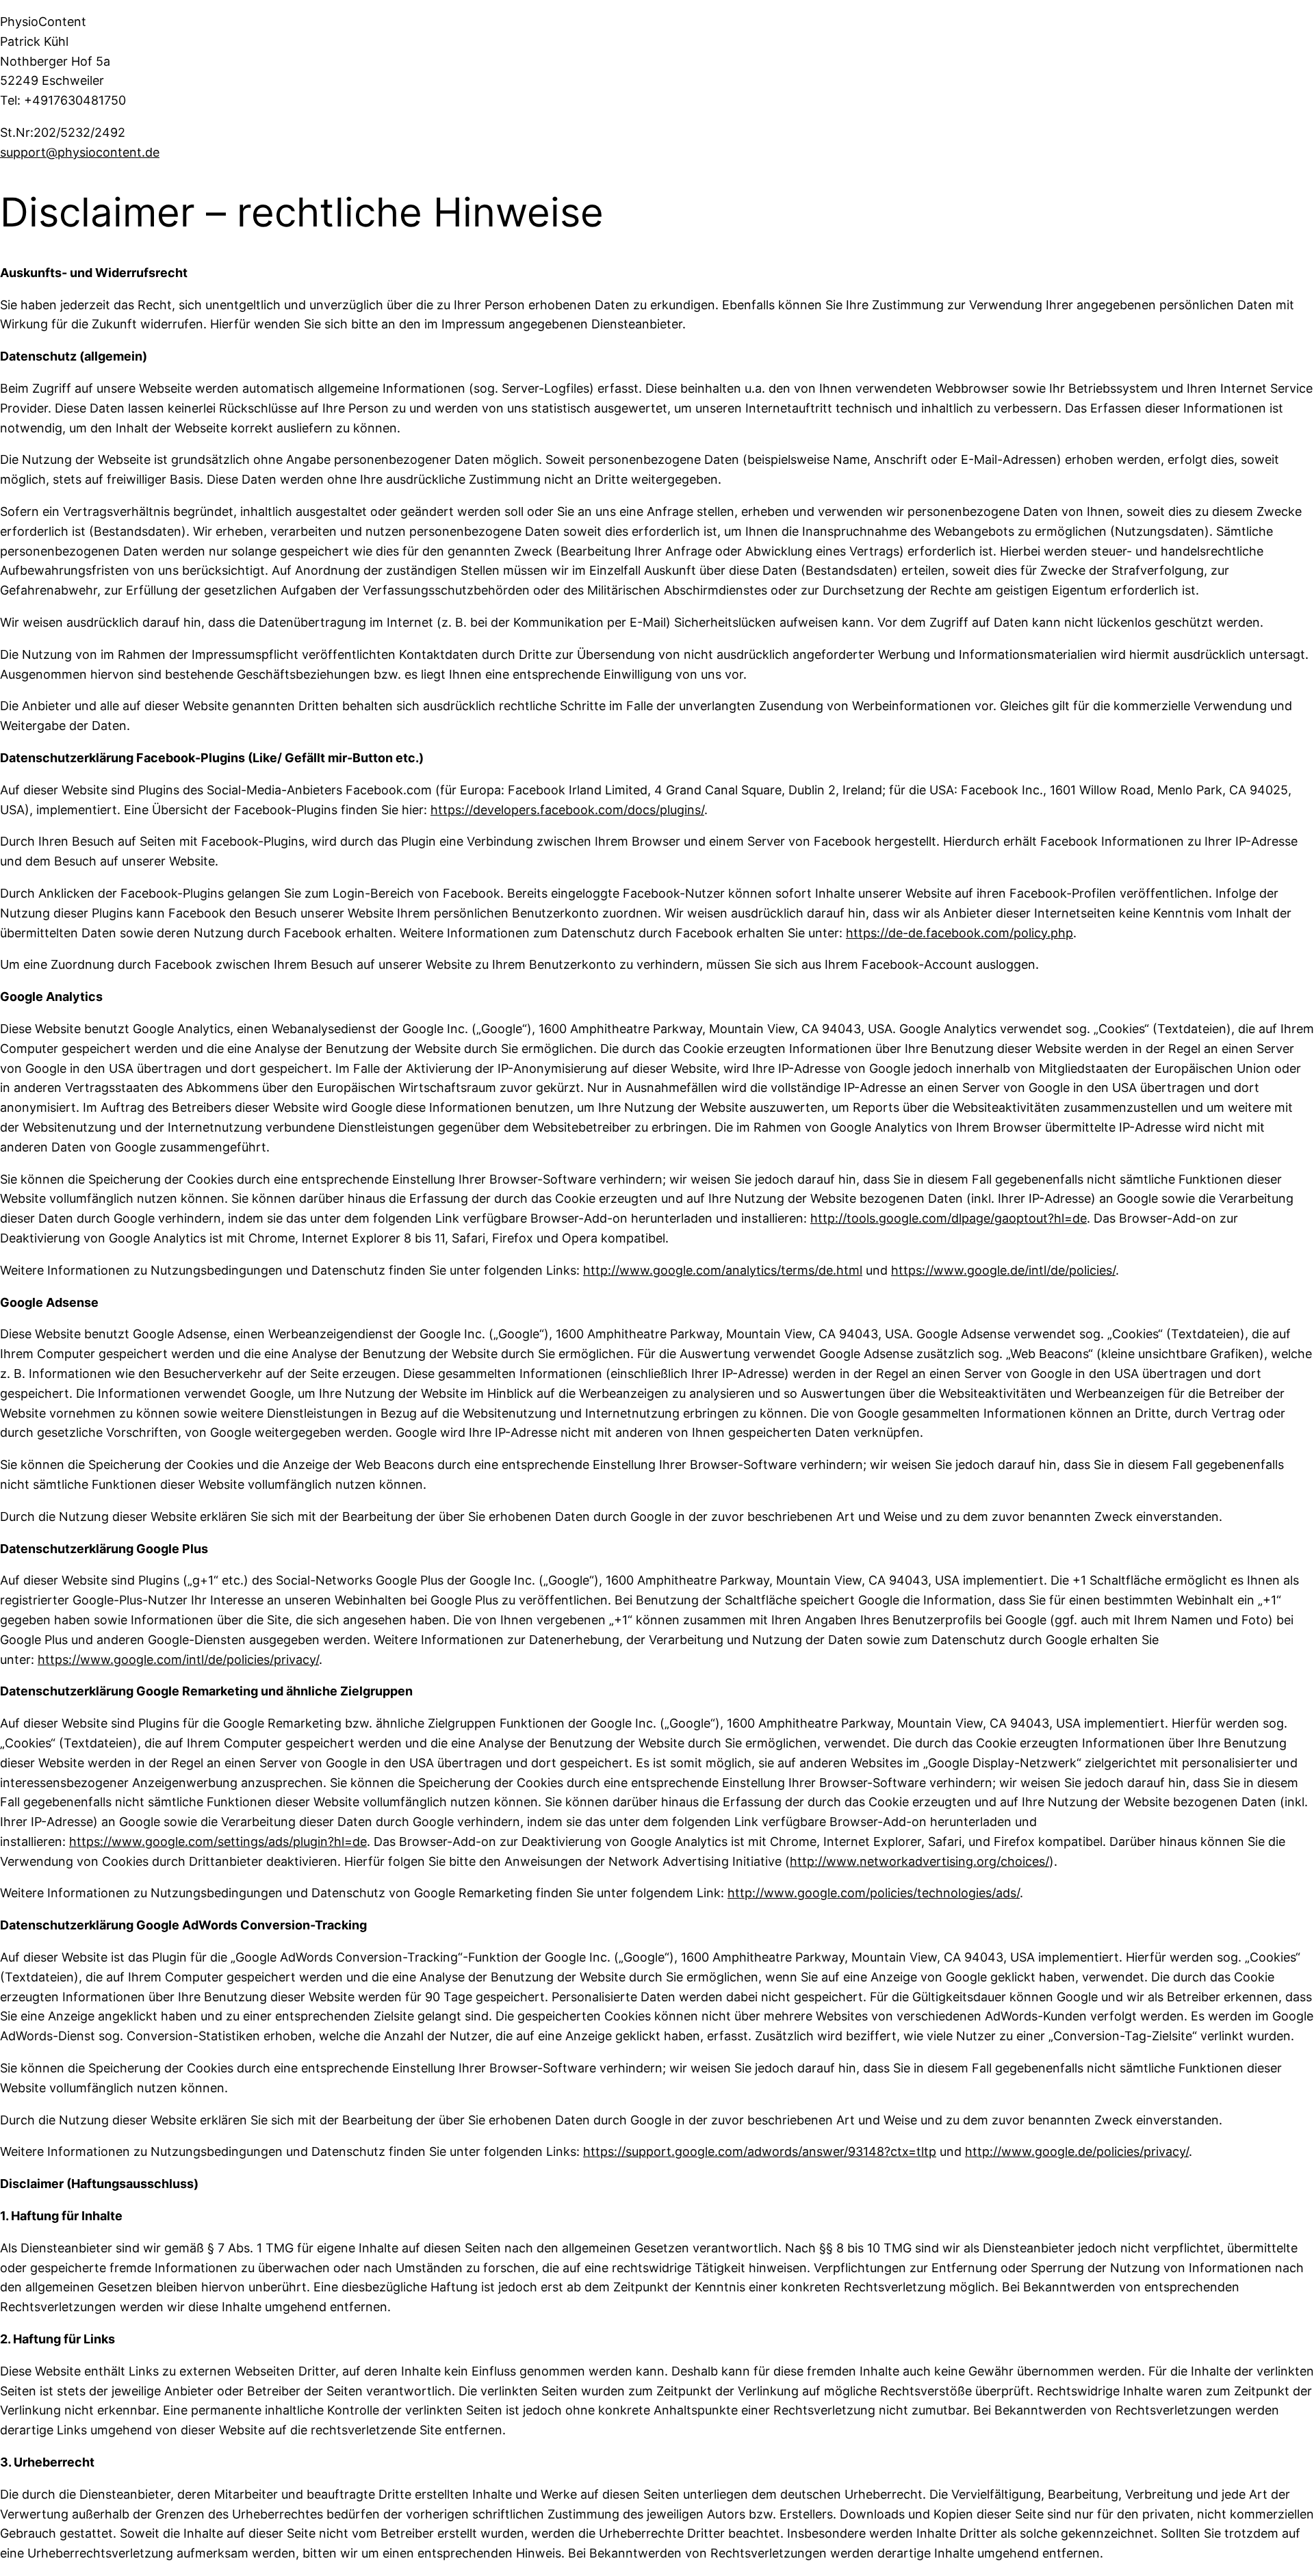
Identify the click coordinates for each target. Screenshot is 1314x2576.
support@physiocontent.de (80, 152)
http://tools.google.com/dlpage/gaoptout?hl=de (949, 1218)
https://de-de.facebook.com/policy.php (959, 933)
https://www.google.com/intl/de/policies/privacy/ (178, 1660)
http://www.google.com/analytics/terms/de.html (723, 1270)
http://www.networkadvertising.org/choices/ (919, 1861)
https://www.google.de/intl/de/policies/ (1003, 1270)
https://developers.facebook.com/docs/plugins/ (567, 810)
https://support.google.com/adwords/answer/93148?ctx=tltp (760, 2151)
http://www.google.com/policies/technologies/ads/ (874, 1893)
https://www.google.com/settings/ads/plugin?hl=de (218, 1842)
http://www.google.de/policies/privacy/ (1077, 2151)
